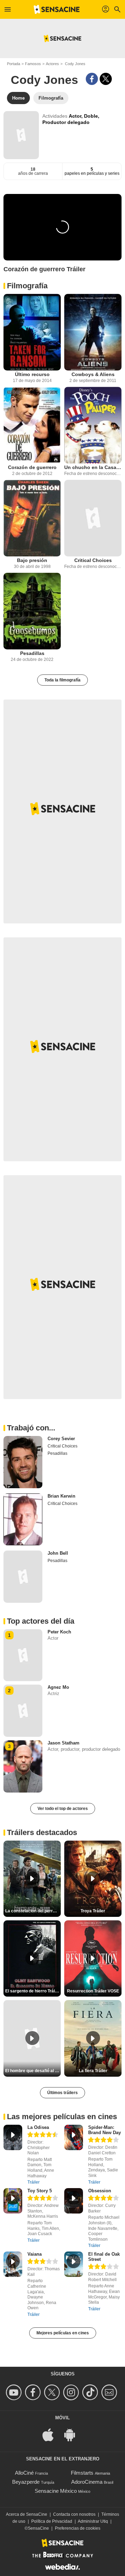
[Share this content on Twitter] (106, 79)
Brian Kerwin (61, 1496)
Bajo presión (32, 560)
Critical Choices (93, 560)
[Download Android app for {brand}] (73, 2434)
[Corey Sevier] (23, 1462)
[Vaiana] (13, 2264)
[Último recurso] (32, 332)
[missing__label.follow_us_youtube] (15, 2392)
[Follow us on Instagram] (72, 2392)
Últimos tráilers (62, 2093)
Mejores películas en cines (63, 2333)
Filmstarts (82, 2473)
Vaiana (35, 2254)
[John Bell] (23, 1577)
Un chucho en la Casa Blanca (93, 467)
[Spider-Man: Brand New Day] (74, 2137)
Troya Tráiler (93, 1911)
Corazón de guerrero (32, 467)
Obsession (100, 2191)
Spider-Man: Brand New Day (105, 2130)
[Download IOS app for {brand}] (52, 2434)
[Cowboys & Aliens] (93, 332)
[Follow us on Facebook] (34, 2392)
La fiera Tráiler (93, 2071)
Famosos (33, 64)
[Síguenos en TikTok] (91, 2392)
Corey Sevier (61, 1439)
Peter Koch (59, 1632)
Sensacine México (56, 2491)
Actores (52, 64)
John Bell (58, 1553)
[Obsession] (74, 2201)
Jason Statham (64, 1743)
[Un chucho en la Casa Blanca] (93, 425)
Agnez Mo (58, 1687)
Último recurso (32, 374)
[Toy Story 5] (13, 2201)
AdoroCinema (87, 2482)
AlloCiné (24, 2473)
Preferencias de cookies (78, 2528)
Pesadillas (32, 653)
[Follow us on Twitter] (53, 2392)
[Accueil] (57, 9)
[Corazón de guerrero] (32, 425)
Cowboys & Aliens (93, 374)
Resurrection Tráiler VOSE (93, 1991)
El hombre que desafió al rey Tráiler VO (33, 2071)
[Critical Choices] (93, 518)
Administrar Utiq (93, 2521)
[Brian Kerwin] (23, 1520)
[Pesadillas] (32, 611)
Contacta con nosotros (74, 2514)
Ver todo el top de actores (63, 1809)
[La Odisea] (13, 2137)
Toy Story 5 (40, 2191)
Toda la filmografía (62, 680)
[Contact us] (110, 2392)
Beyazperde (26, 2482)
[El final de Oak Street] (74, 2264)
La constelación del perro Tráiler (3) (33, 1911)
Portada (14, 64)
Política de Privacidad (52, 2521)
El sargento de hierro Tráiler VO (33, 1991)
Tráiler (34, 2182)
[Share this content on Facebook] (92, 79)
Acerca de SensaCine (27, 2514)
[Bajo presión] (32, 518)
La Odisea (38, 2127)
